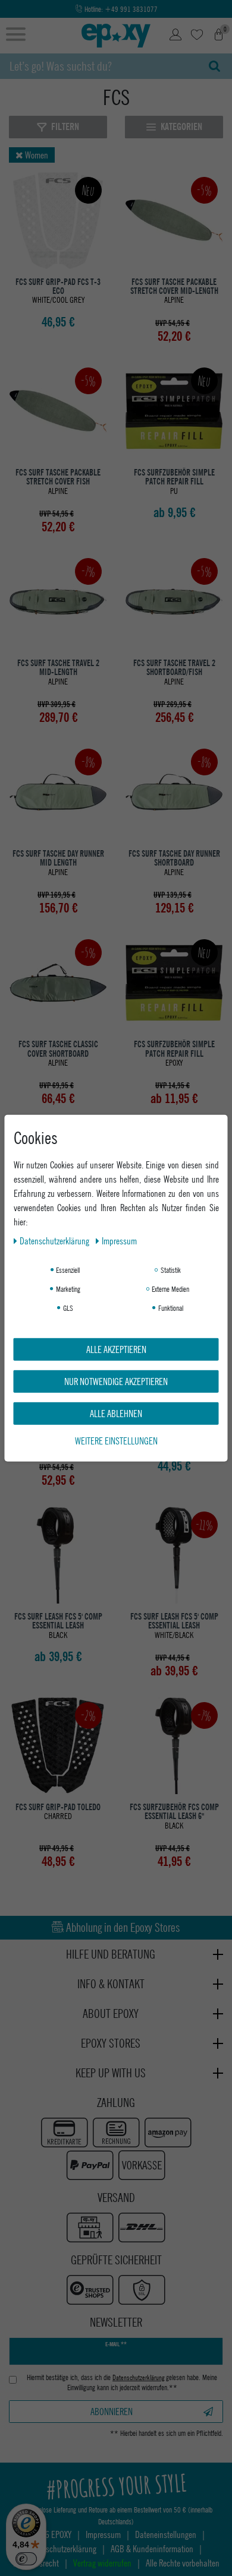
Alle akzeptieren (116, 1349)
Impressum (119, 1240)
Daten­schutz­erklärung (55, 1240)
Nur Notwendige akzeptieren (116, 1381)
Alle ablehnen (116, 1413)
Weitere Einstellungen (116, 1440)
